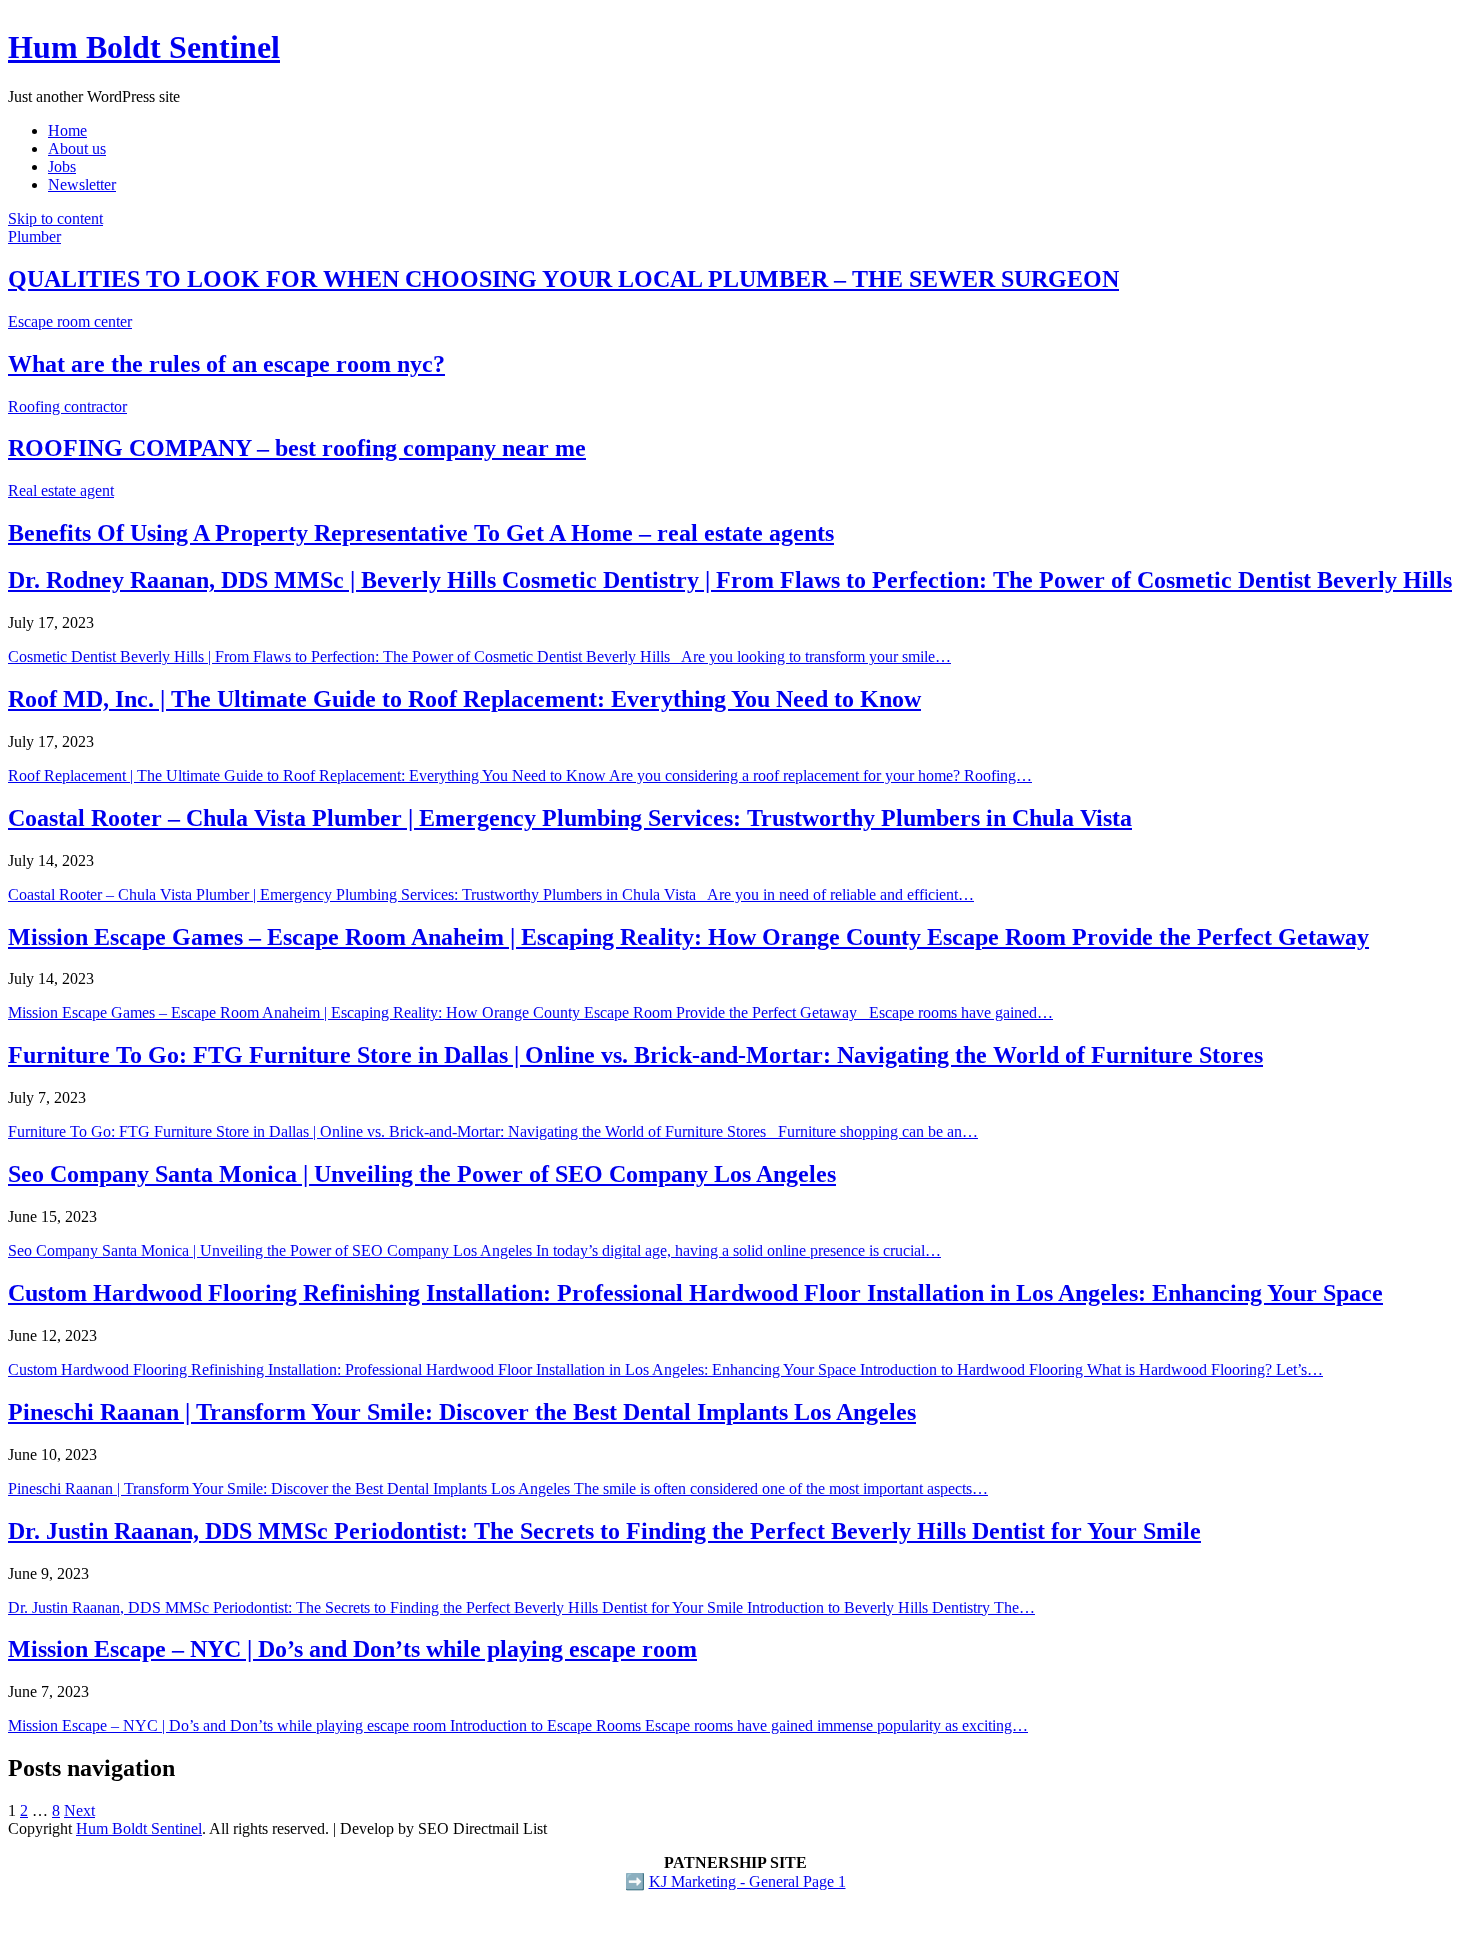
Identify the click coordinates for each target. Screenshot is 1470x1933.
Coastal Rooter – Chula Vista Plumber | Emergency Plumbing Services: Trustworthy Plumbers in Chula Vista (570, 818)
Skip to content (55, 218)
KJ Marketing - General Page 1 (747, 1881)
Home (67, 130)
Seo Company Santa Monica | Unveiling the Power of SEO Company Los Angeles (422, 1174)
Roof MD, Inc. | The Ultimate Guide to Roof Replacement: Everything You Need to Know (464, 699)
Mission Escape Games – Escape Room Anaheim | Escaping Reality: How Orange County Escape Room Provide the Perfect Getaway (688, 937)
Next (79, 1810)
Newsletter (82, 184)
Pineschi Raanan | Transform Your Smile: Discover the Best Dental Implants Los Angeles (462, 1412)
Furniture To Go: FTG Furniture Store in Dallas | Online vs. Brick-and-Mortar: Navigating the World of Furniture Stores (635, 1055)
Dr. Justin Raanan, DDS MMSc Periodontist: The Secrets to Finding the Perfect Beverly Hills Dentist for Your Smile (604, 1531)
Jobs (62, 166)
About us (77, 148)
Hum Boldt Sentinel (144, 47)
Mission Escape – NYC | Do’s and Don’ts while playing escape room (352, 1649)
